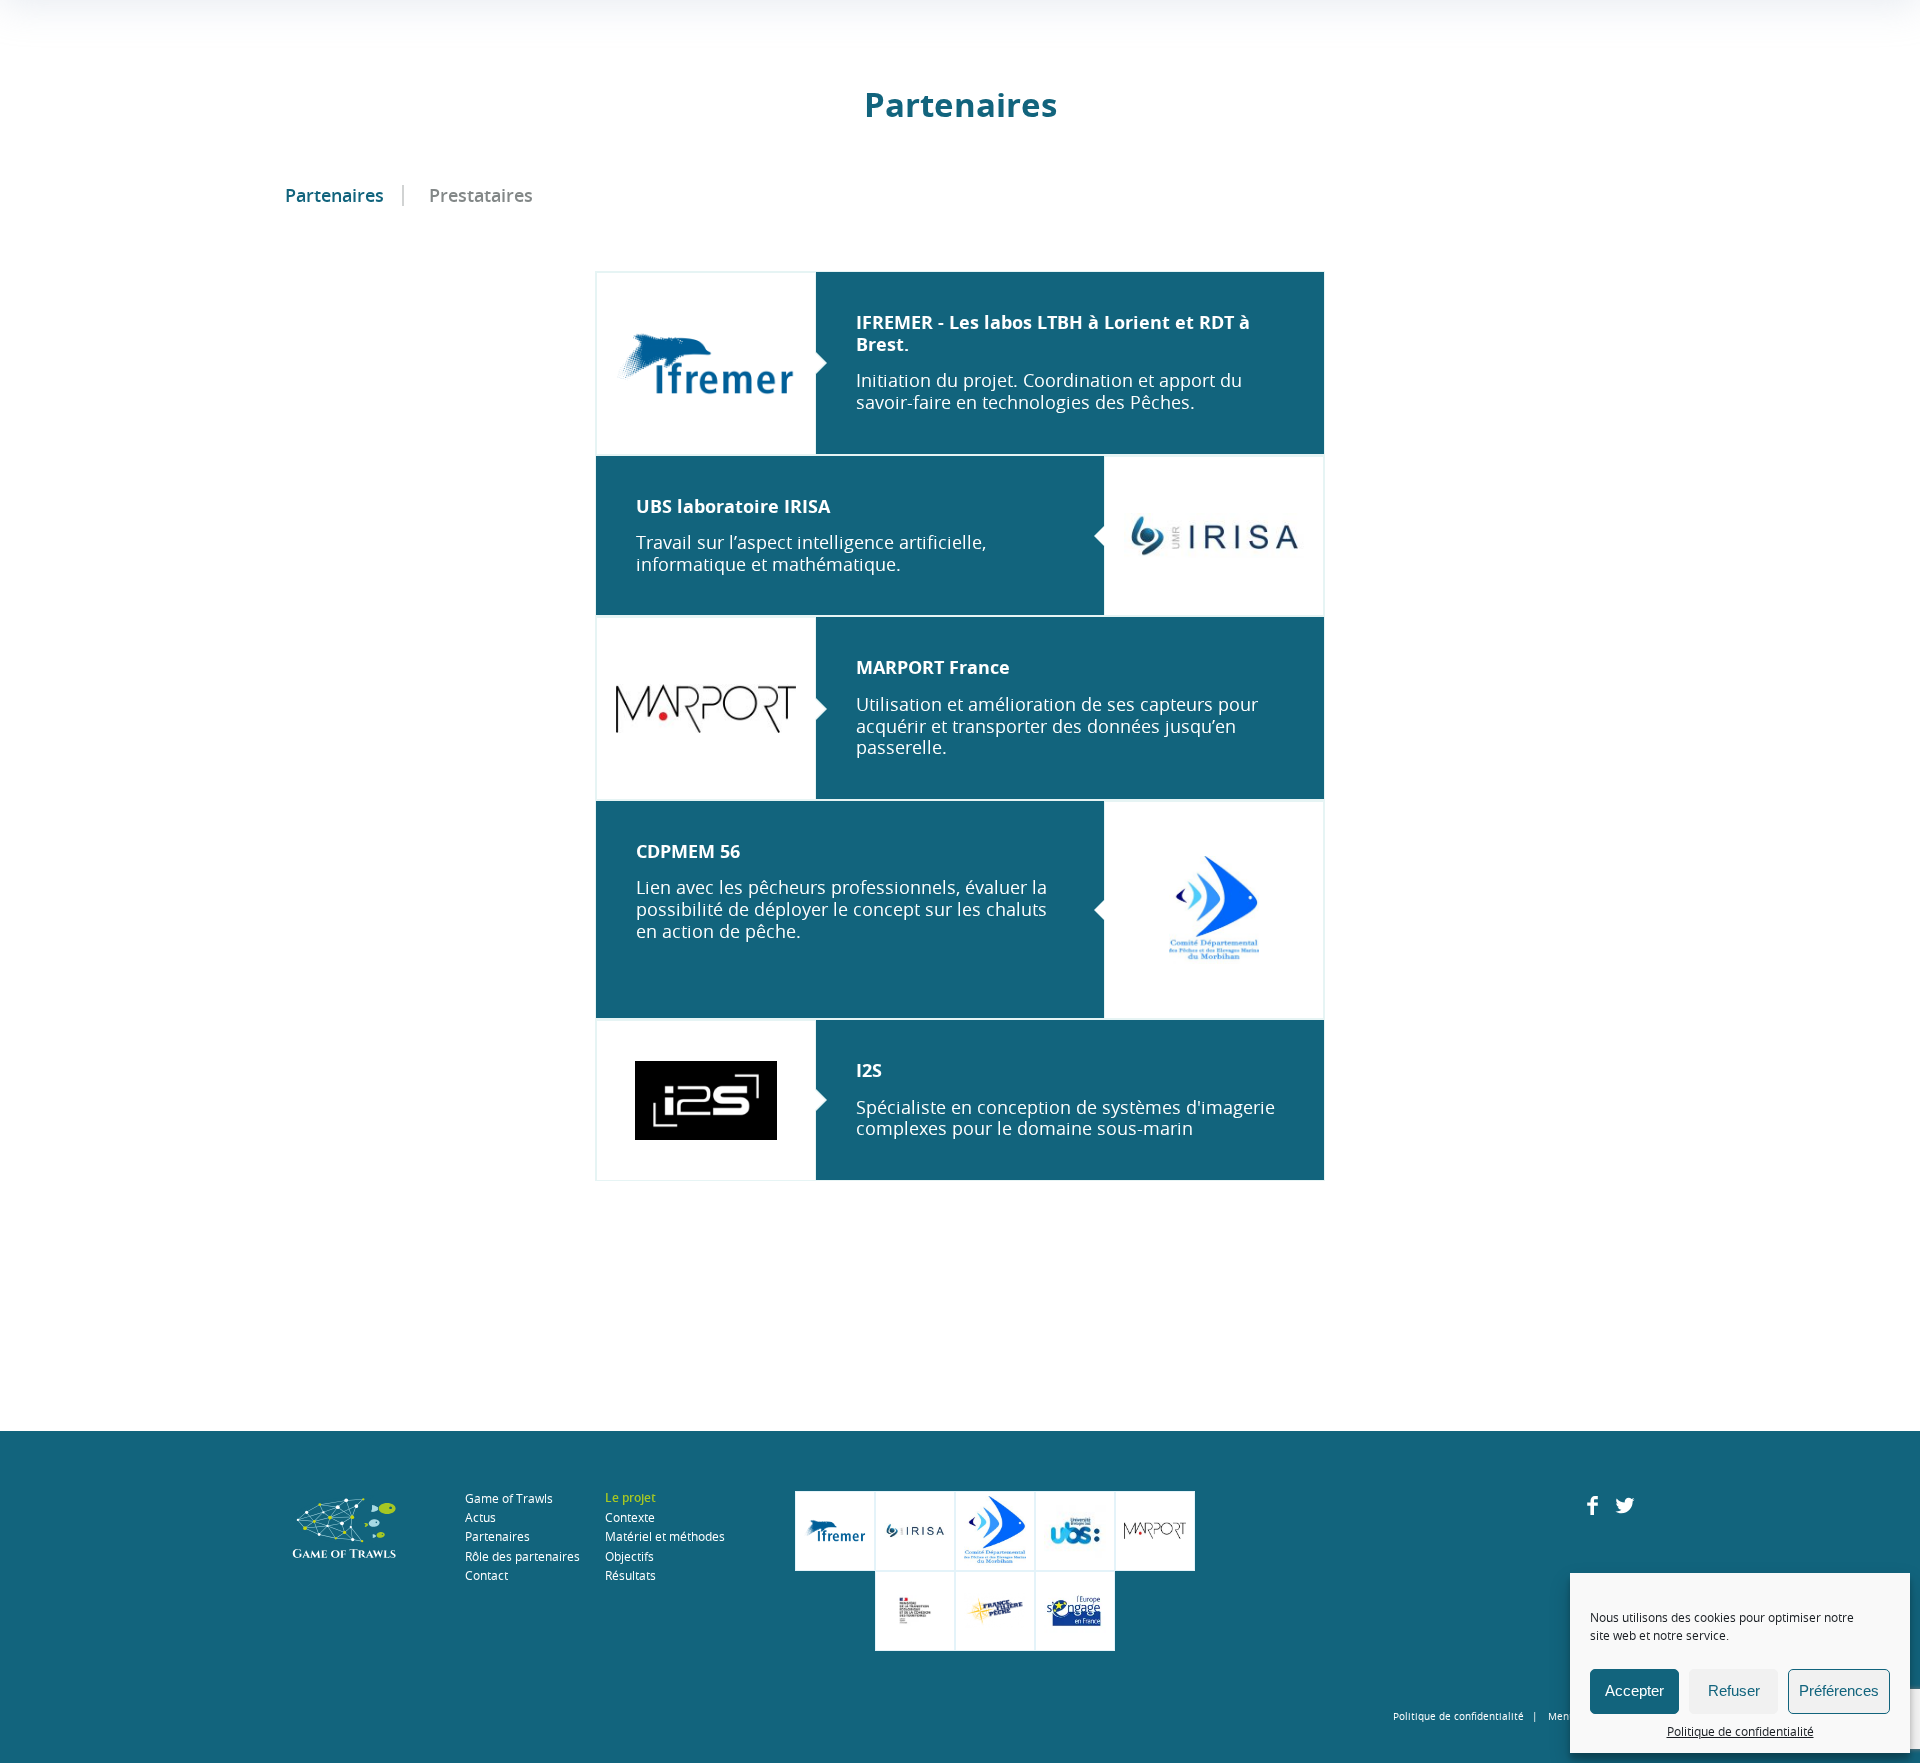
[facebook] (1592, 1510)
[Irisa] (915, 1531)
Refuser (1734, 1690)
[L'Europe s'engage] (1075, 1611)
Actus (480, 1517)
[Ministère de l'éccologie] (915, 1611)
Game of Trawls (509, 1498)
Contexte (630, 1517)
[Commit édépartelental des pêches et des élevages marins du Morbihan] (995, 1531)
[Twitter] (1625, 1510)
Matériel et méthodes (665, 1536)
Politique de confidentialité (1740, 1731)
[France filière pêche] (995, 1611)
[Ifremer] (835, 1531)
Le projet (630, 1498)
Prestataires (481, 196)
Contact (486, 1575)
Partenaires (334, 196)
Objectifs (629, 1556)
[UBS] (1075, 1531)
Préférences (1839, 1690)
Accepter (1634, 1690)
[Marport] (1155, 1531)
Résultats (630, 1575)
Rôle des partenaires (522, 1556)
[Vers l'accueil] (345, 1531)
